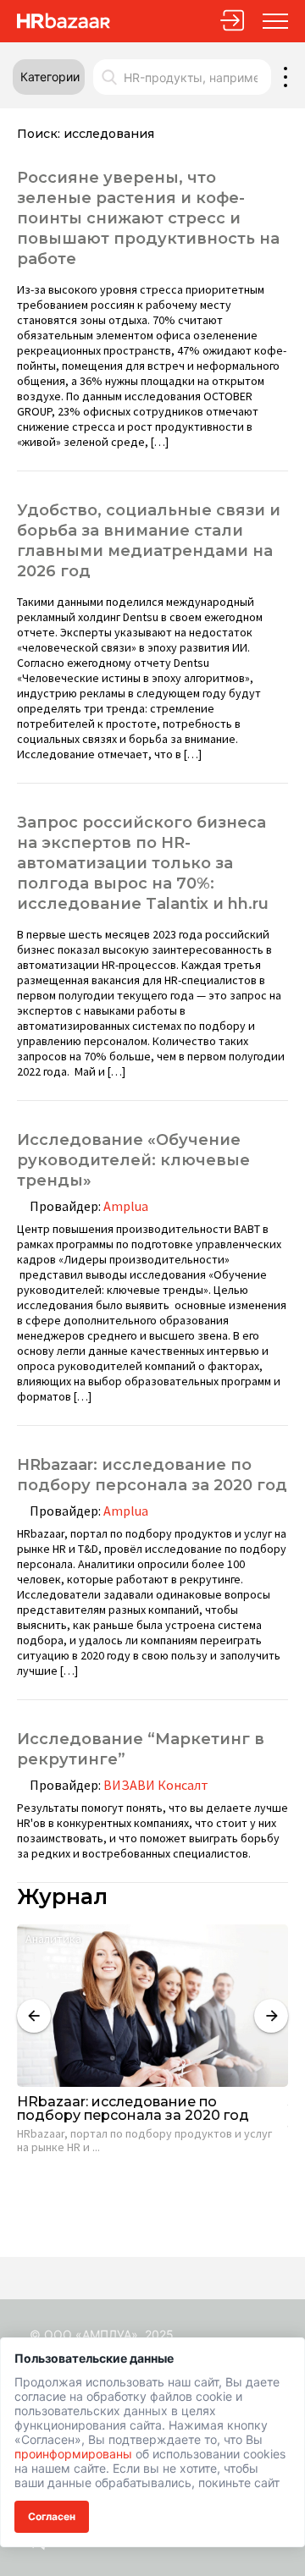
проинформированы (73, 2454)
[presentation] (34, 2016)
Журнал (62, 1897)
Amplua (126, 1206)
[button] (49, 77)
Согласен (52, 2516)
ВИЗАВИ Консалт (156, 1785)
